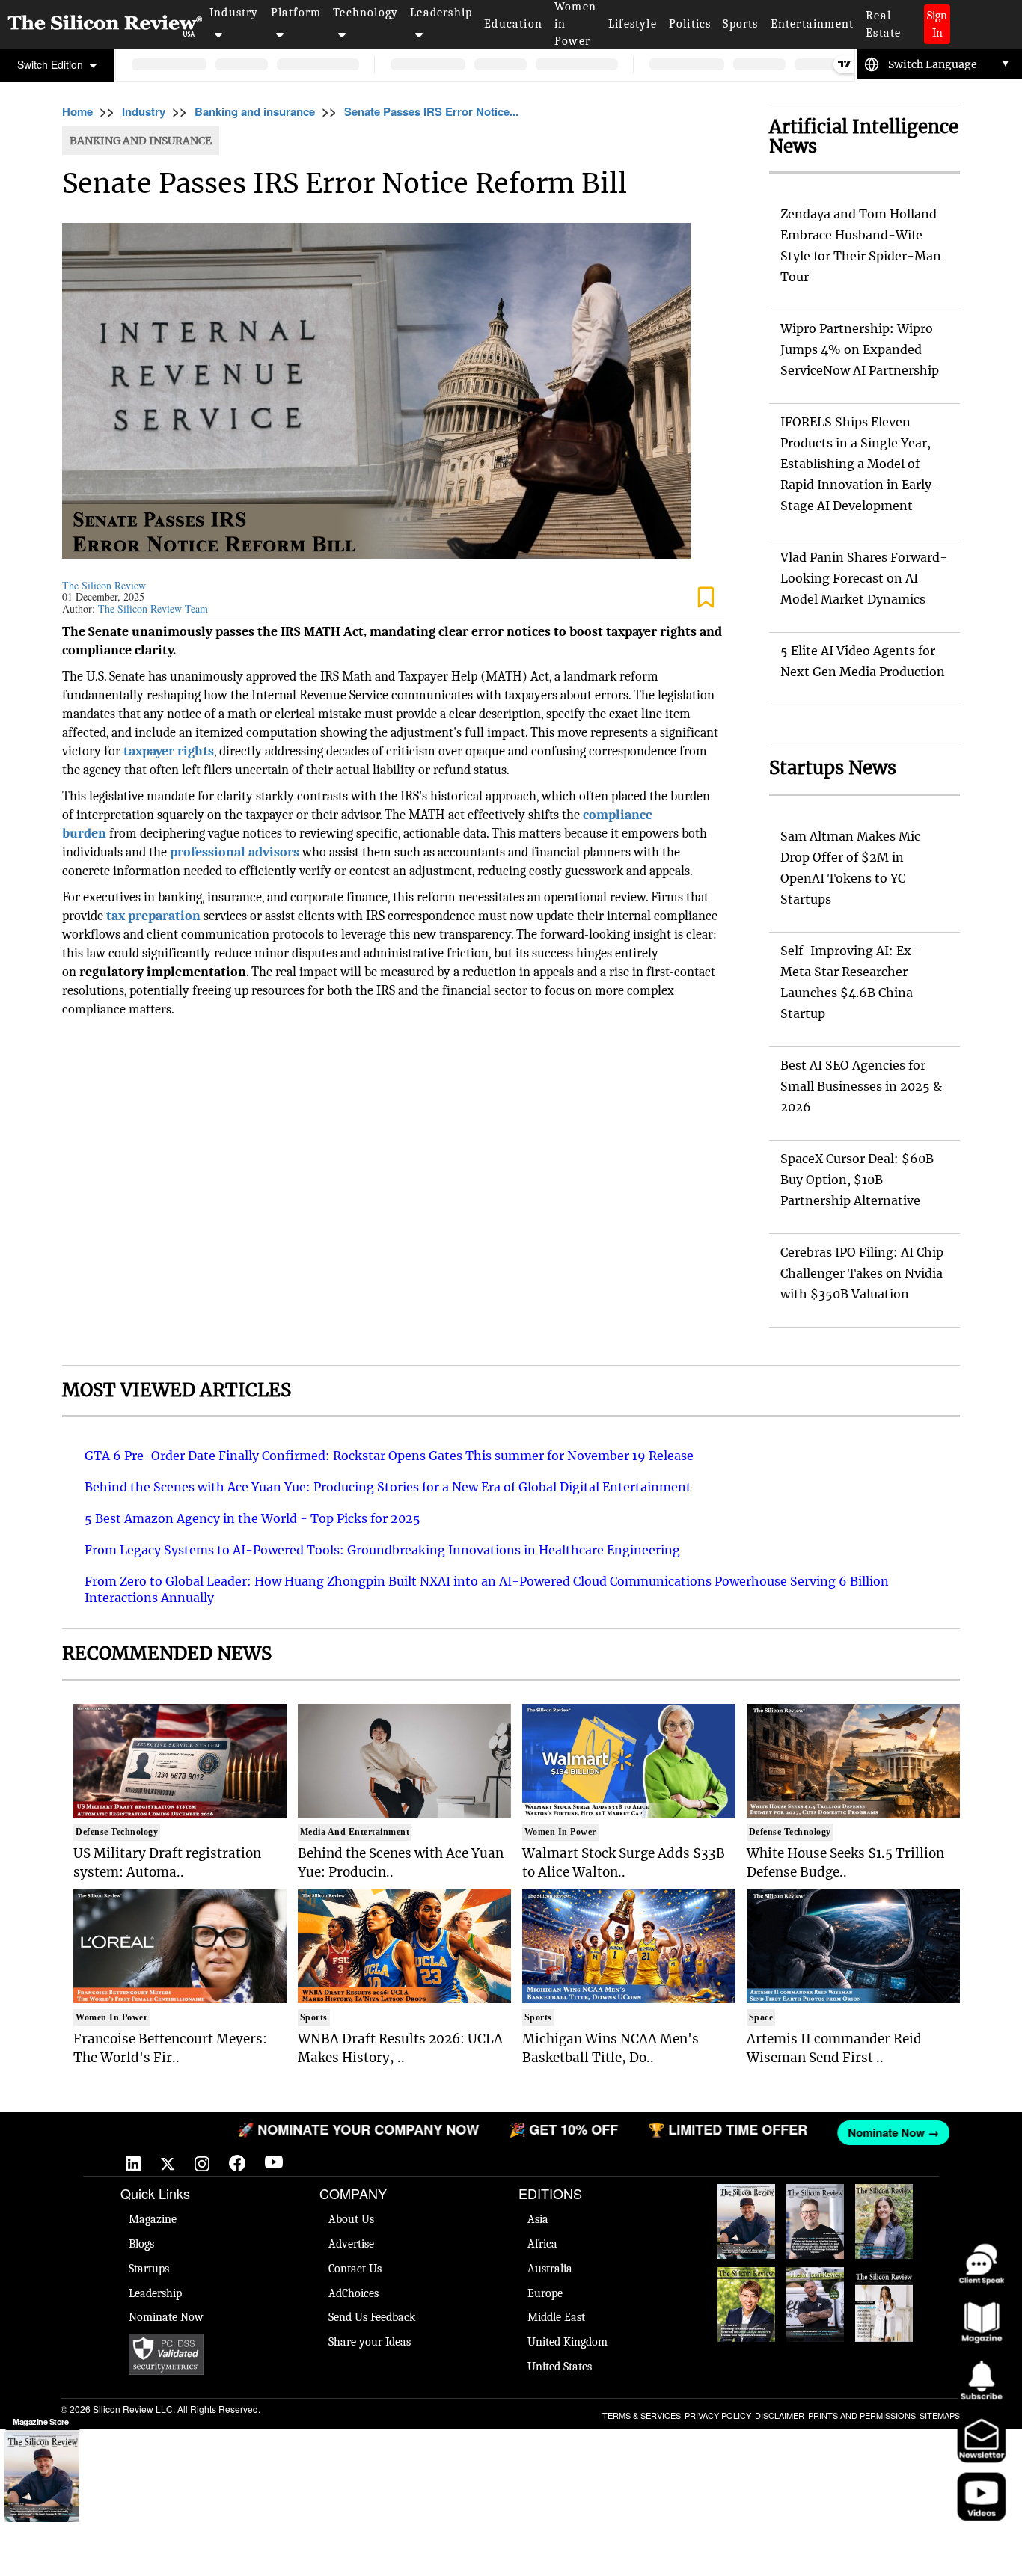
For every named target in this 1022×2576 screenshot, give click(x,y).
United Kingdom (567, 2342)
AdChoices (354, 2293)
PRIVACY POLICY (718, 2415)
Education (513, 24)
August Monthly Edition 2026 (747, 2214)
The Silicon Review (104, 585)
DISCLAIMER (780, 2415)
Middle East (556, 2317)
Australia (550, 2269)
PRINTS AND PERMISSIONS (862, 2415)
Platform (296, 13)
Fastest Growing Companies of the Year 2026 (884, 2221)
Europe (545, 2293)
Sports (740, 24)
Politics (690, 24)
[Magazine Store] (42, 2477)
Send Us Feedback (372, 2317)
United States (560, 2367)
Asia (538, 2219)
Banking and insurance (255, 111)
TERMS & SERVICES (642, 2415)
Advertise (351, 2244)
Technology (365, 13)
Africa (542, 2244)
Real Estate (883, 24)
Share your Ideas (370, 2342)
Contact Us (355, 2269)
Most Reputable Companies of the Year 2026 (816, 2304)
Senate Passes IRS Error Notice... (431, 111)
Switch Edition (52, 64)
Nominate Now (166, 2317)
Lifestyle (633, 24)
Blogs (141, 2244)
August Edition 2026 (816, 2207)
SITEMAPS (940, 2415)
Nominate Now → (849, 2132)
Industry (234, 13)
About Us (351, 2219)
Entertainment (813, 24)
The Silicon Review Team (153, 608)
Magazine (153, 2219)
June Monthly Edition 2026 (884, 2297)
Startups (149, 2269)
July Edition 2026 (747, 2282)
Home (77, 111)
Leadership (441, 13)
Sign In (937, 24)
